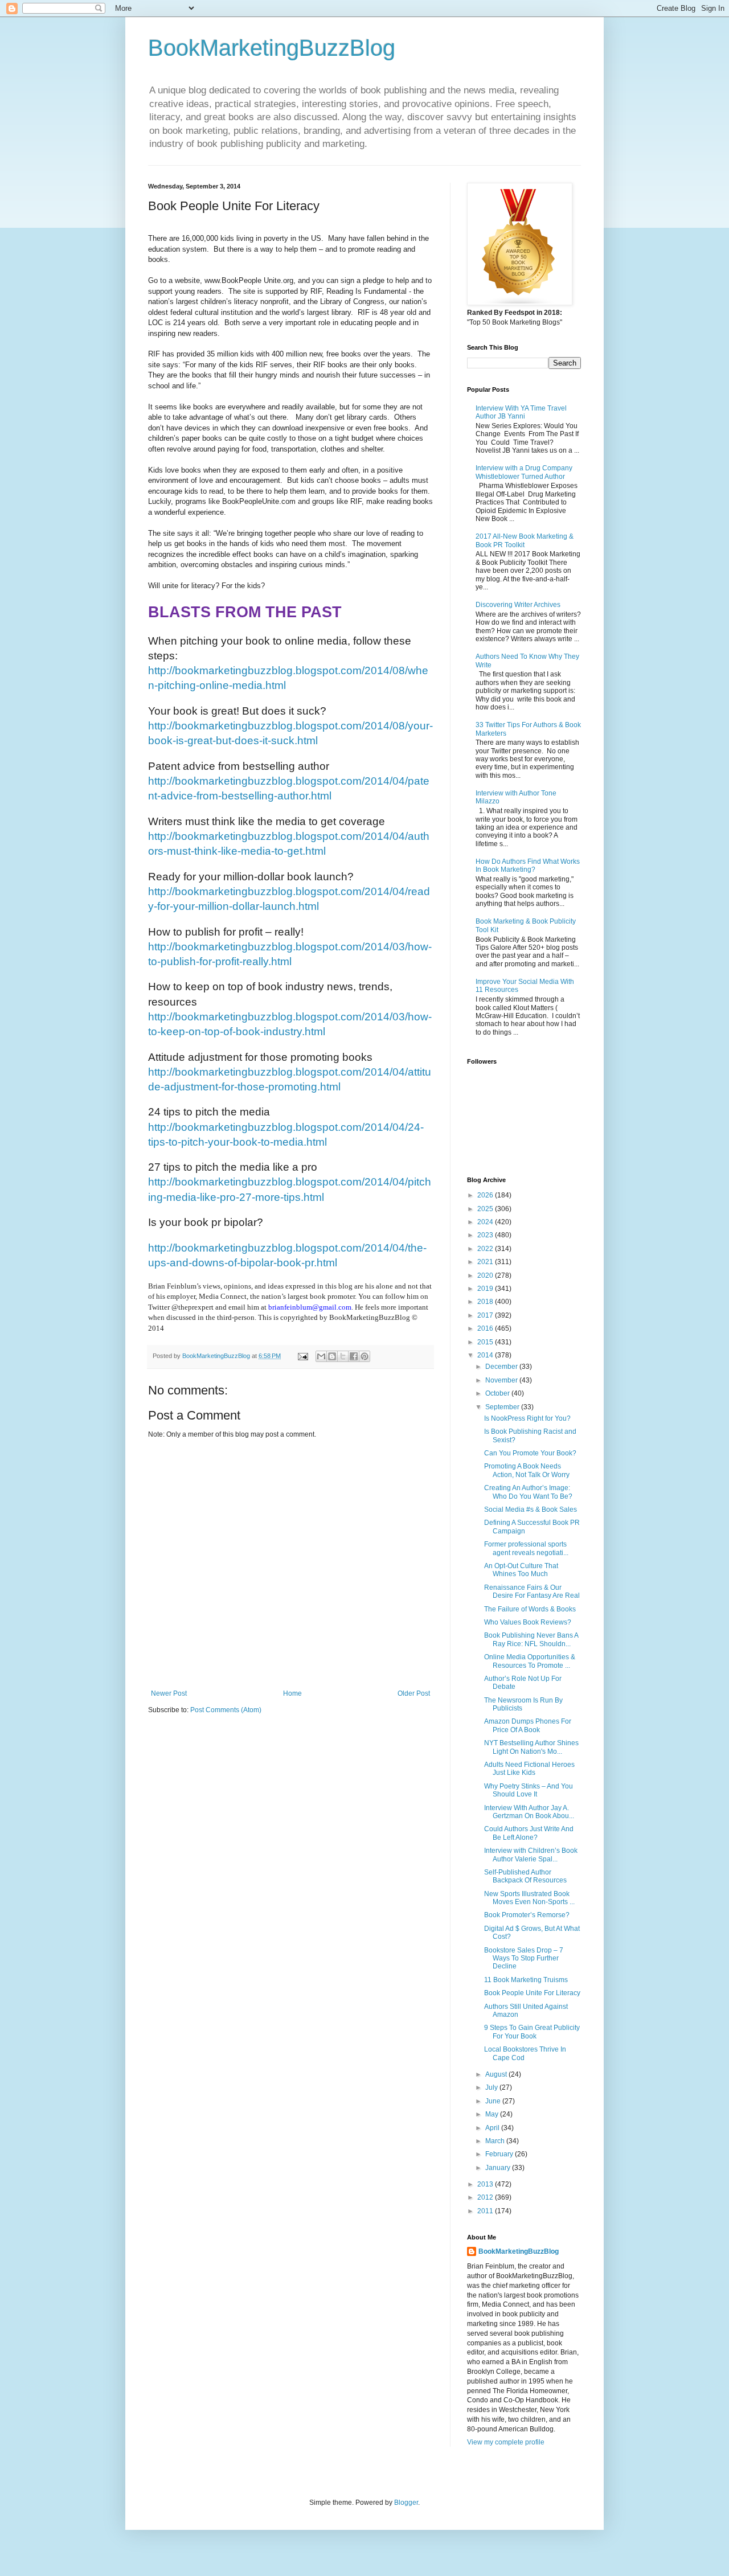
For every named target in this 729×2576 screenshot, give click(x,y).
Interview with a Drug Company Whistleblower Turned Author (524, 472)
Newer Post (169, 1693)
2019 (486, 1289)
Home (292, 1693)
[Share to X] (343, 1356)
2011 (486, 2211)
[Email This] (321, 1356)
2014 (486, 1355)
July (492, 2087)
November (502, 1380)
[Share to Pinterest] (364, 1356)
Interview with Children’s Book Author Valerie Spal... (531, 1855)
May (493, 2114)
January (499, 2168)
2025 (486, 1209)
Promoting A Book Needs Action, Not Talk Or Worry (527, 1470)
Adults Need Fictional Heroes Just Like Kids (529, 1769)
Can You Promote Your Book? (530, 1453)
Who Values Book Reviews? (528, 1622)
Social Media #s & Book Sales (531, 1509)
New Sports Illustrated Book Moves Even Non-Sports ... (529, 1898)
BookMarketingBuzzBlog (272, 48)
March (496, 2141)
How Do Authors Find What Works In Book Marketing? (528, 865)
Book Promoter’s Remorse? (527, 1915)
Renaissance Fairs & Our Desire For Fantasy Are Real (532, 1591)
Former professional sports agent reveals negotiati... (526, 1548)
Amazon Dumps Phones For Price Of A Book (528, 1725)
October (498, 1393)
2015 (486, 1342)
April (493, 2128)
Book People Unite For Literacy (532, 1993)
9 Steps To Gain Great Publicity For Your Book (532, 2032)
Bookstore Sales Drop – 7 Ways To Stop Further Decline (524, 1958)
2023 (486, 1235)
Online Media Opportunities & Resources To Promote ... (530, 1661)
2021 (486, 1262)
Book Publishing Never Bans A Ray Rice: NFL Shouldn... (531, 1639)
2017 (486, 1315)
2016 (486, 1328)
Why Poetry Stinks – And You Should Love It (529, 1790)
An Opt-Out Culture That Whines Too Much (521, 1570)
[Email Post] (302, 1356)
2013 (486, 2184)
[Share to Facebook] (354, 1356)
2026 (486, 1195)
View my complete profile (506, 2442)
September (503, 1407)
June (494, 2101)
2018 (486, 1302)
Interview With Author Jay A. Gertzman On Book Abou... (529, 1812)
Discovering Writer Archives (518, 605)
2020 (486, 1275)
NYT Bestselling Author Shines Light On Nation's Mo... (531, 1747)
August (497, 2074)
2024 (486, 1222)
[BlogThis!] (332, 1356)
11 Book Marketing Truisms (526, 1980)
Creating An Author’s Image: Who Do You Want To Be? (528, 1492)
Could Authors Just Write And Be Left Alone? (529, 1833)
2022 (486, 1249)
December (502, 1367)
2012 (486, 2197)
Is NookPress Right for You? (527, 1418)
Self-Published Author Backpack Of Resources (525, 1876)
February (500, 2154)
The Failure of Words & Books (530, 1609)
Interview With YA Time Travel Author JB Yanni (521, 412)
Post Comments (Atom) (226, 1710)
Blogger (406, 2503)
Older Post (414, 1693)
